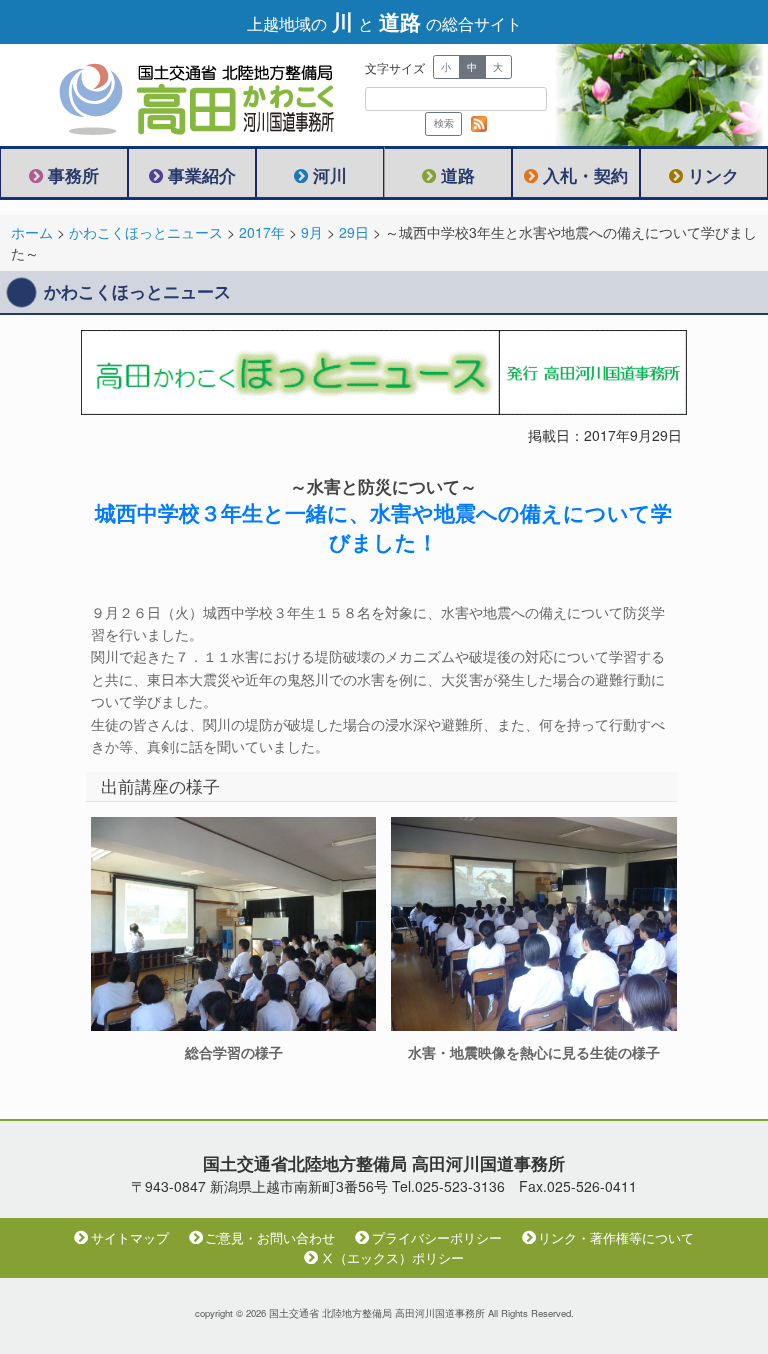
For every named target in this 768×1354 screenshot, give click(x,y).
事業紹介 (202, 175)
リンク (713, 175)
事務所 (73, 175)
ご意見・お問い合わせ (270, 1238)
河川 (330, 175)
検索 (444, 123)
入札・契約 (585, 175)
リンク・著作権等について (616, 1238)
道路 (458, 175)
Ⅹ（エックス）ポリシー (392, 1258)
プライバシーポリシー (437, 1238)
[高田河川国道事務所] (180, 95)
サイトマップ (130, 1238)
